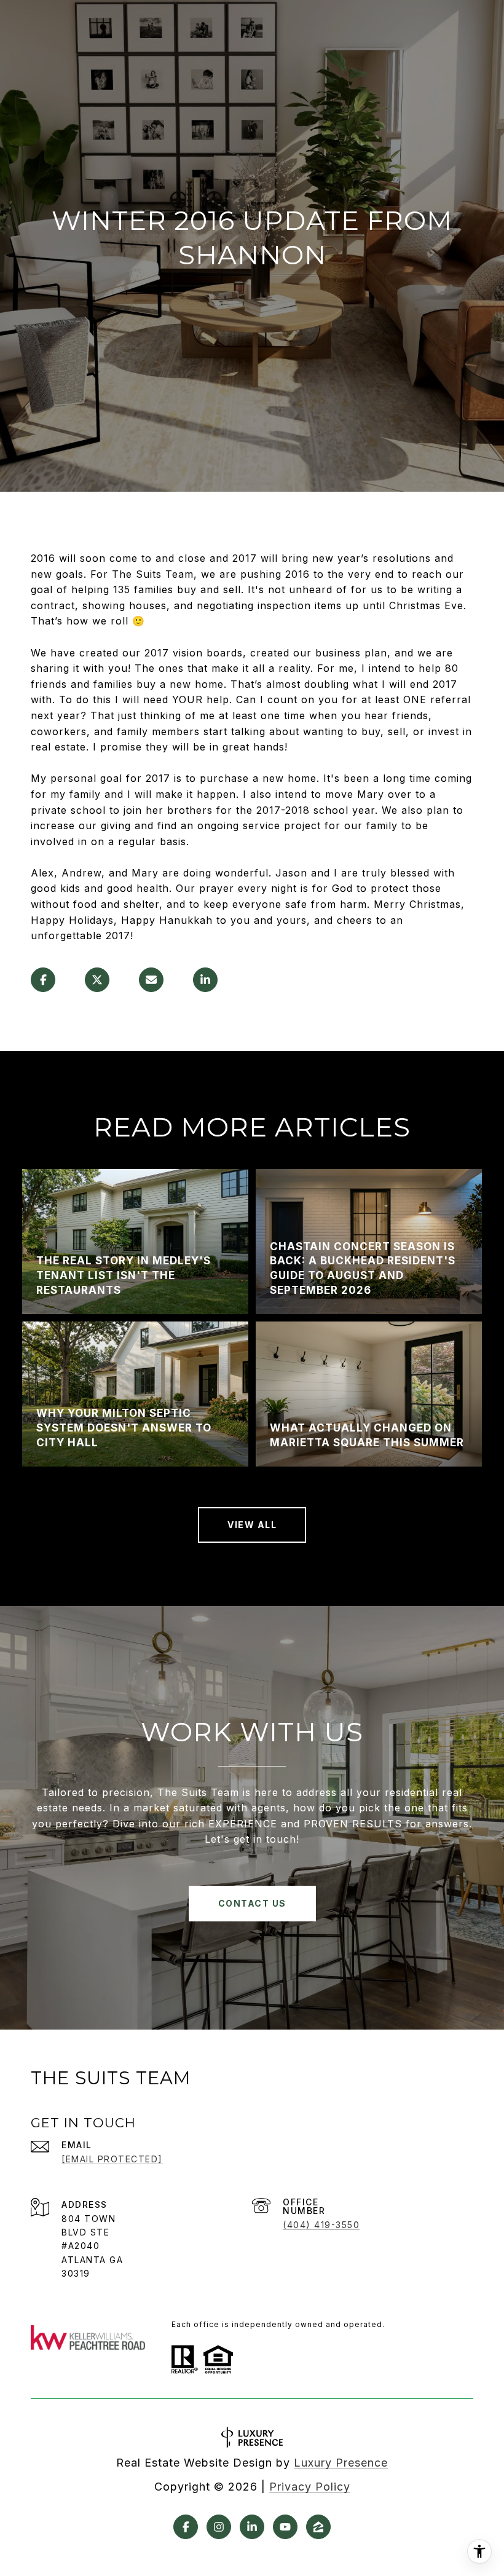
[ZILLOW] (318, 2527)
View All (252, 1525)
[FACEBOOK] (186, 2527)
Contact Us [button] (252, 1903)
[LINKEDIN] (252, 2527)
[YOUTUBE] (285, 2527)
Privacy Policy (310, 2487)
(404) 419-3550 (321, 2225)
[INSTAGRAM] (219, 2527)
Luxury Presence (341, 2463)
